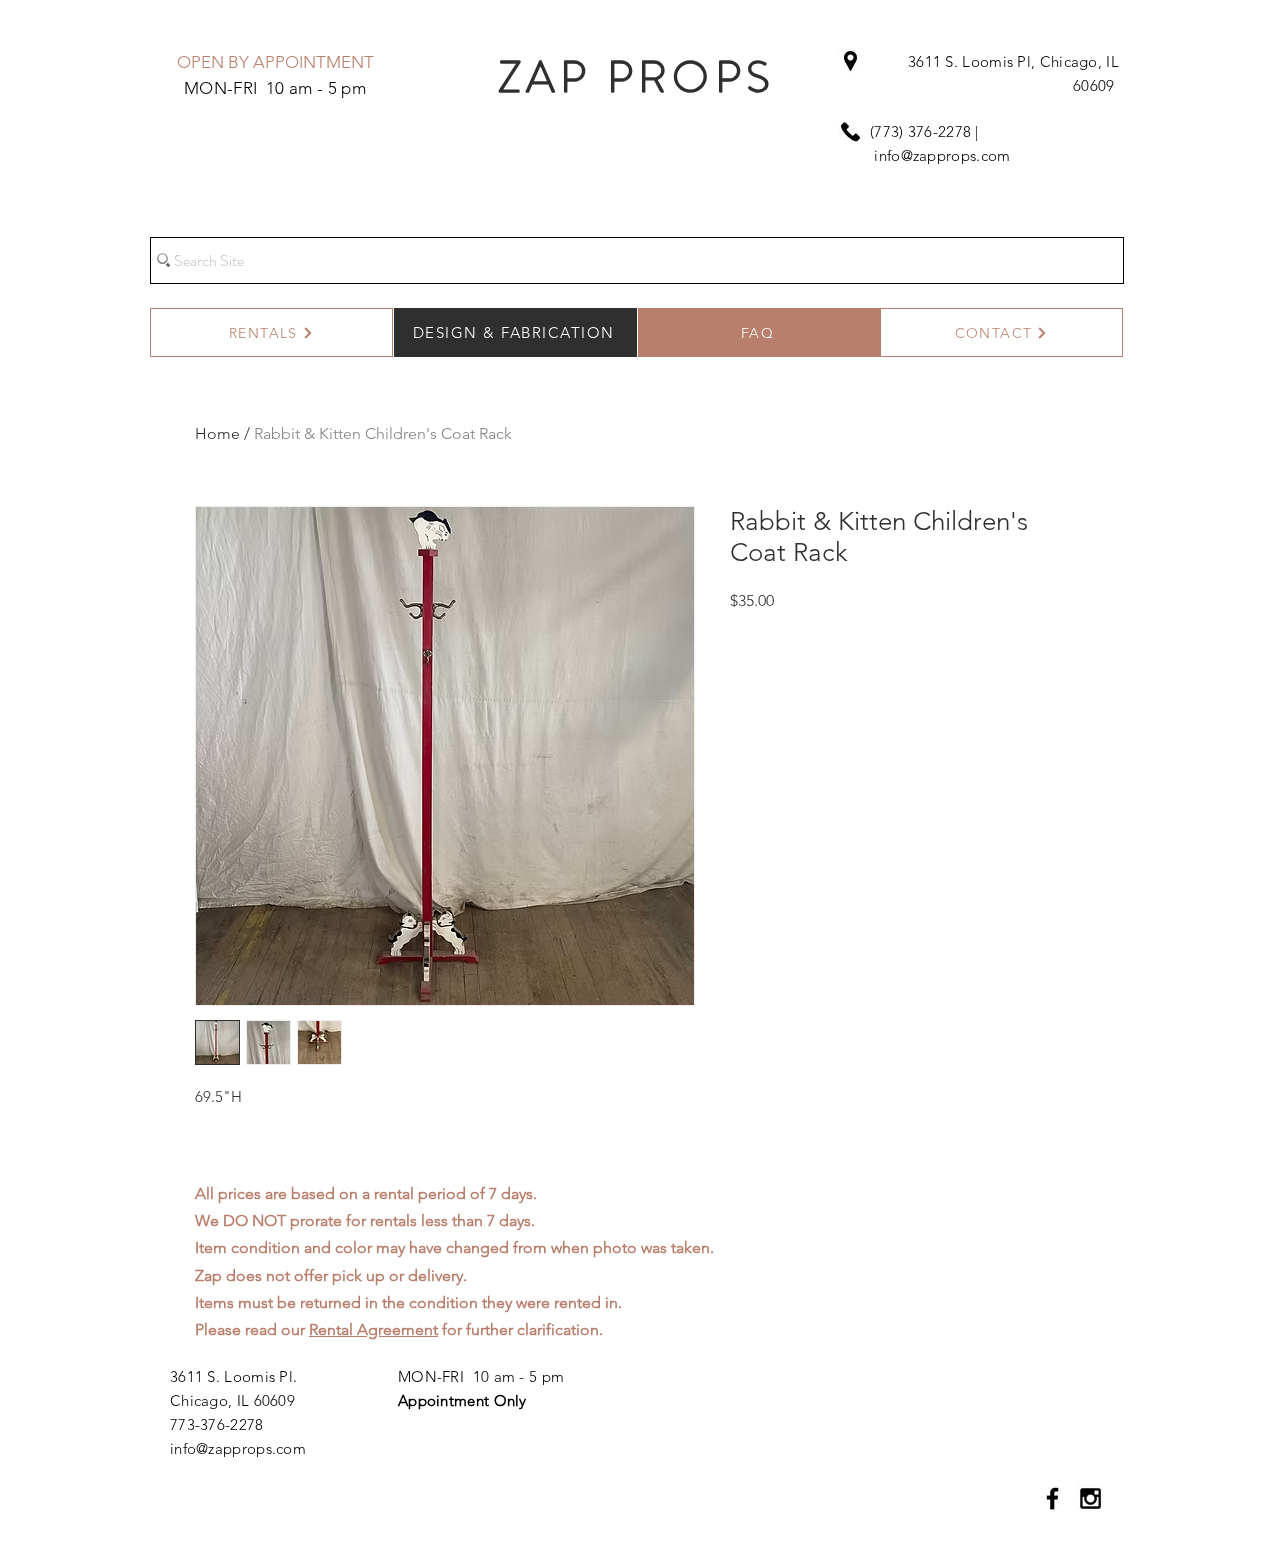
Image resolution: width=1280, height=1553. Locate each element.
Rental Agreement (373, 1329)
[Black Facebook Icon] (1052, 1498)
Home (217, 433)
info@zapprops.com (942, 155)
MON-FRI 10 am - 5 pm (481, 1376)
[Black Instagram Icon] (1090, 1498)
